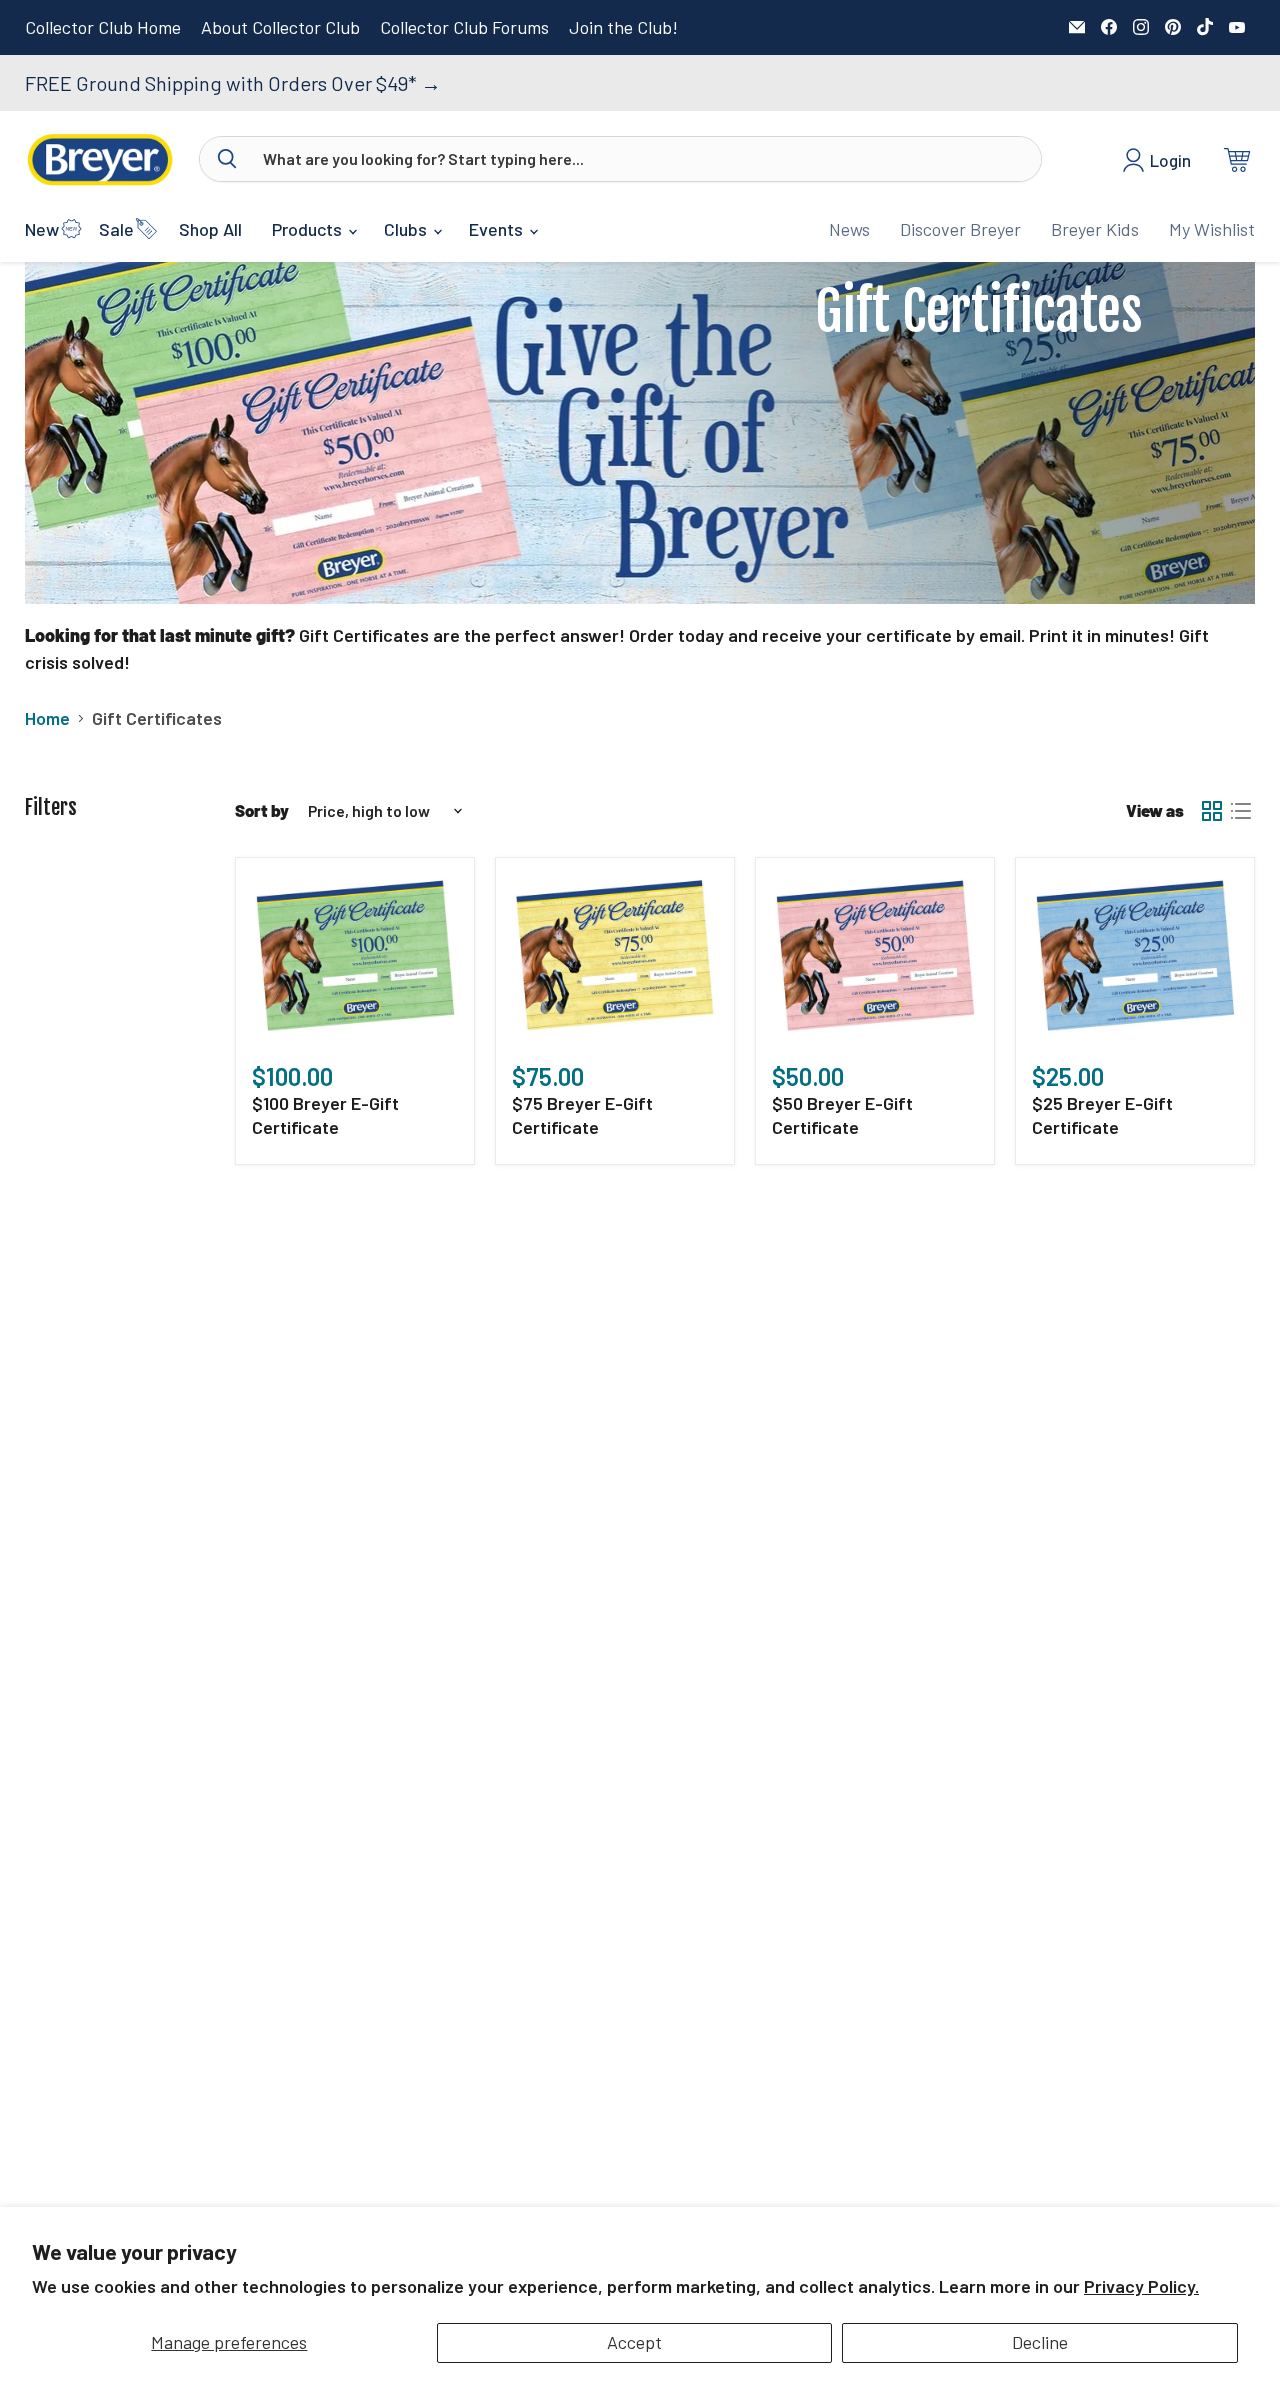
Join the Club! (623, 27)
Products (309, 229)
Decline (1040, 2342)
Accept (634, 2342)
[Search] (227, 159)
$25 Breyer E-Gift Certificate (1102, 1115)
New (42, 229)
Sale (116, 229)
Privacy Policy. (1141, 2286)
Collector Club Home (103, 27)
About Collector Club (280, 27)
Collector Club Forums (464, 27)
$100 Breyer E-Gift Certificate (325, 1115)
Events (498, 229)
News (849, 229)
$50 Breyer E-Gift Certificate (842, 1115)
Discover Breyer (960, 229)
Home (47, 718)
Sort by (262, 810)
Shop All (210, 229)
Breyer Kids (1095, 229)
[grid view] (1211, 810)
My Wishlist (1212, 229)
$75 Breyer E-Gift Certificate (582, 1115)
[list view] (1240, 810)
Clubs (407, 229)
